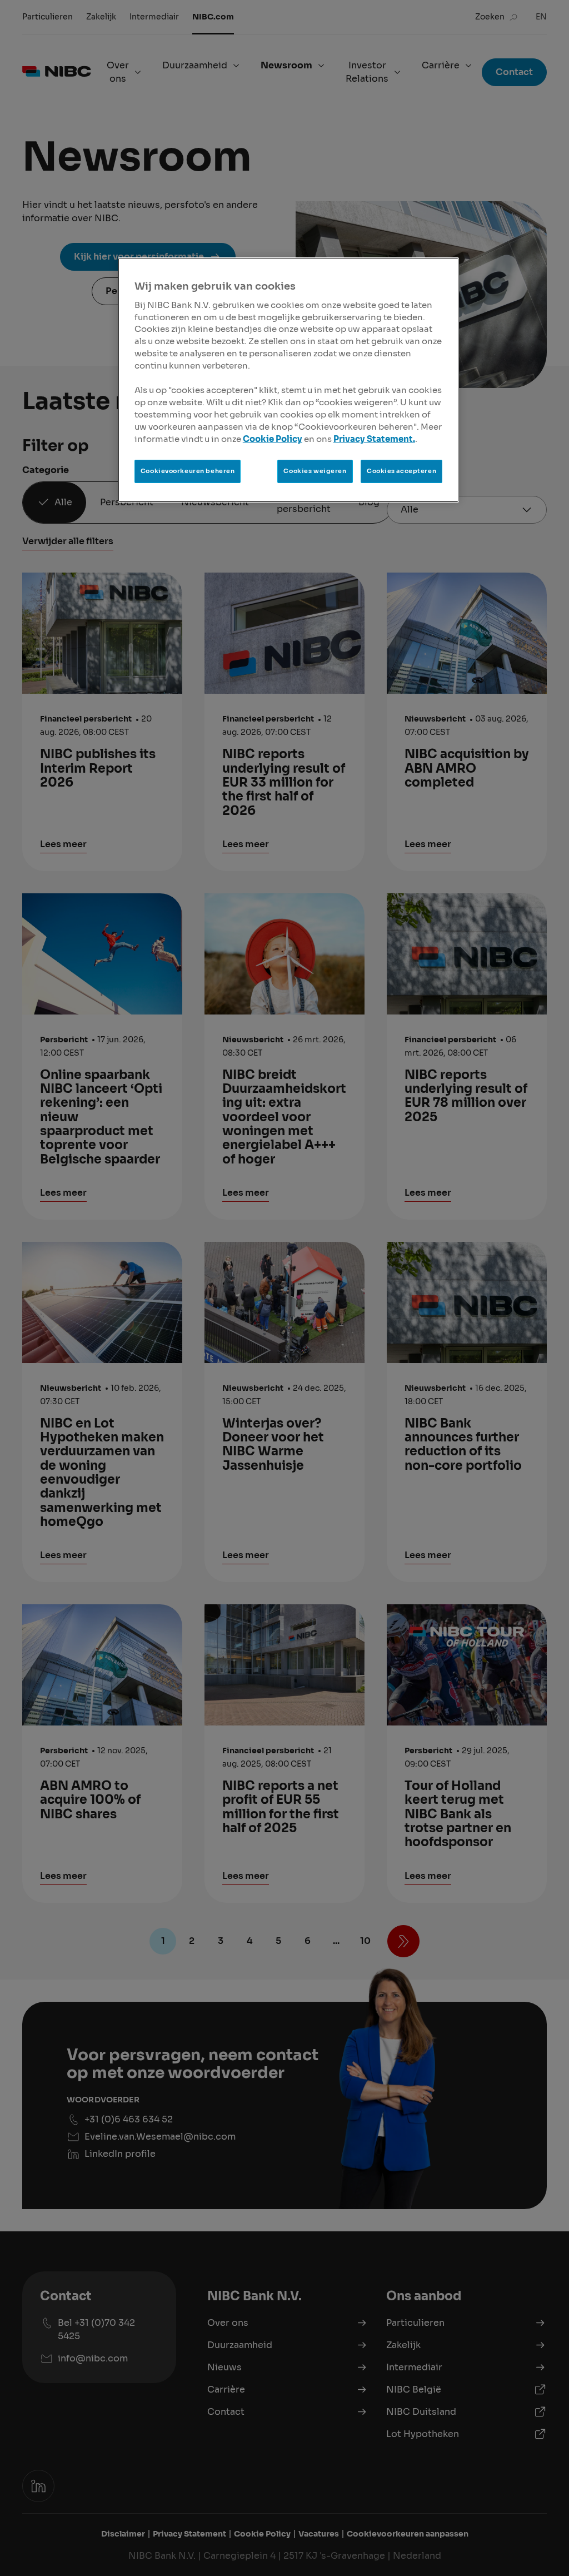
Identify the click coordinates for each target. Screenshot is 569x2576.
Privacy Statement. (374, 439)
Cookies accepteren (401, 471)
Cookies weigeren (315, 471)
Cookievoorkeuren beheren (188, 471)
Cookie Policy (273, 439)
